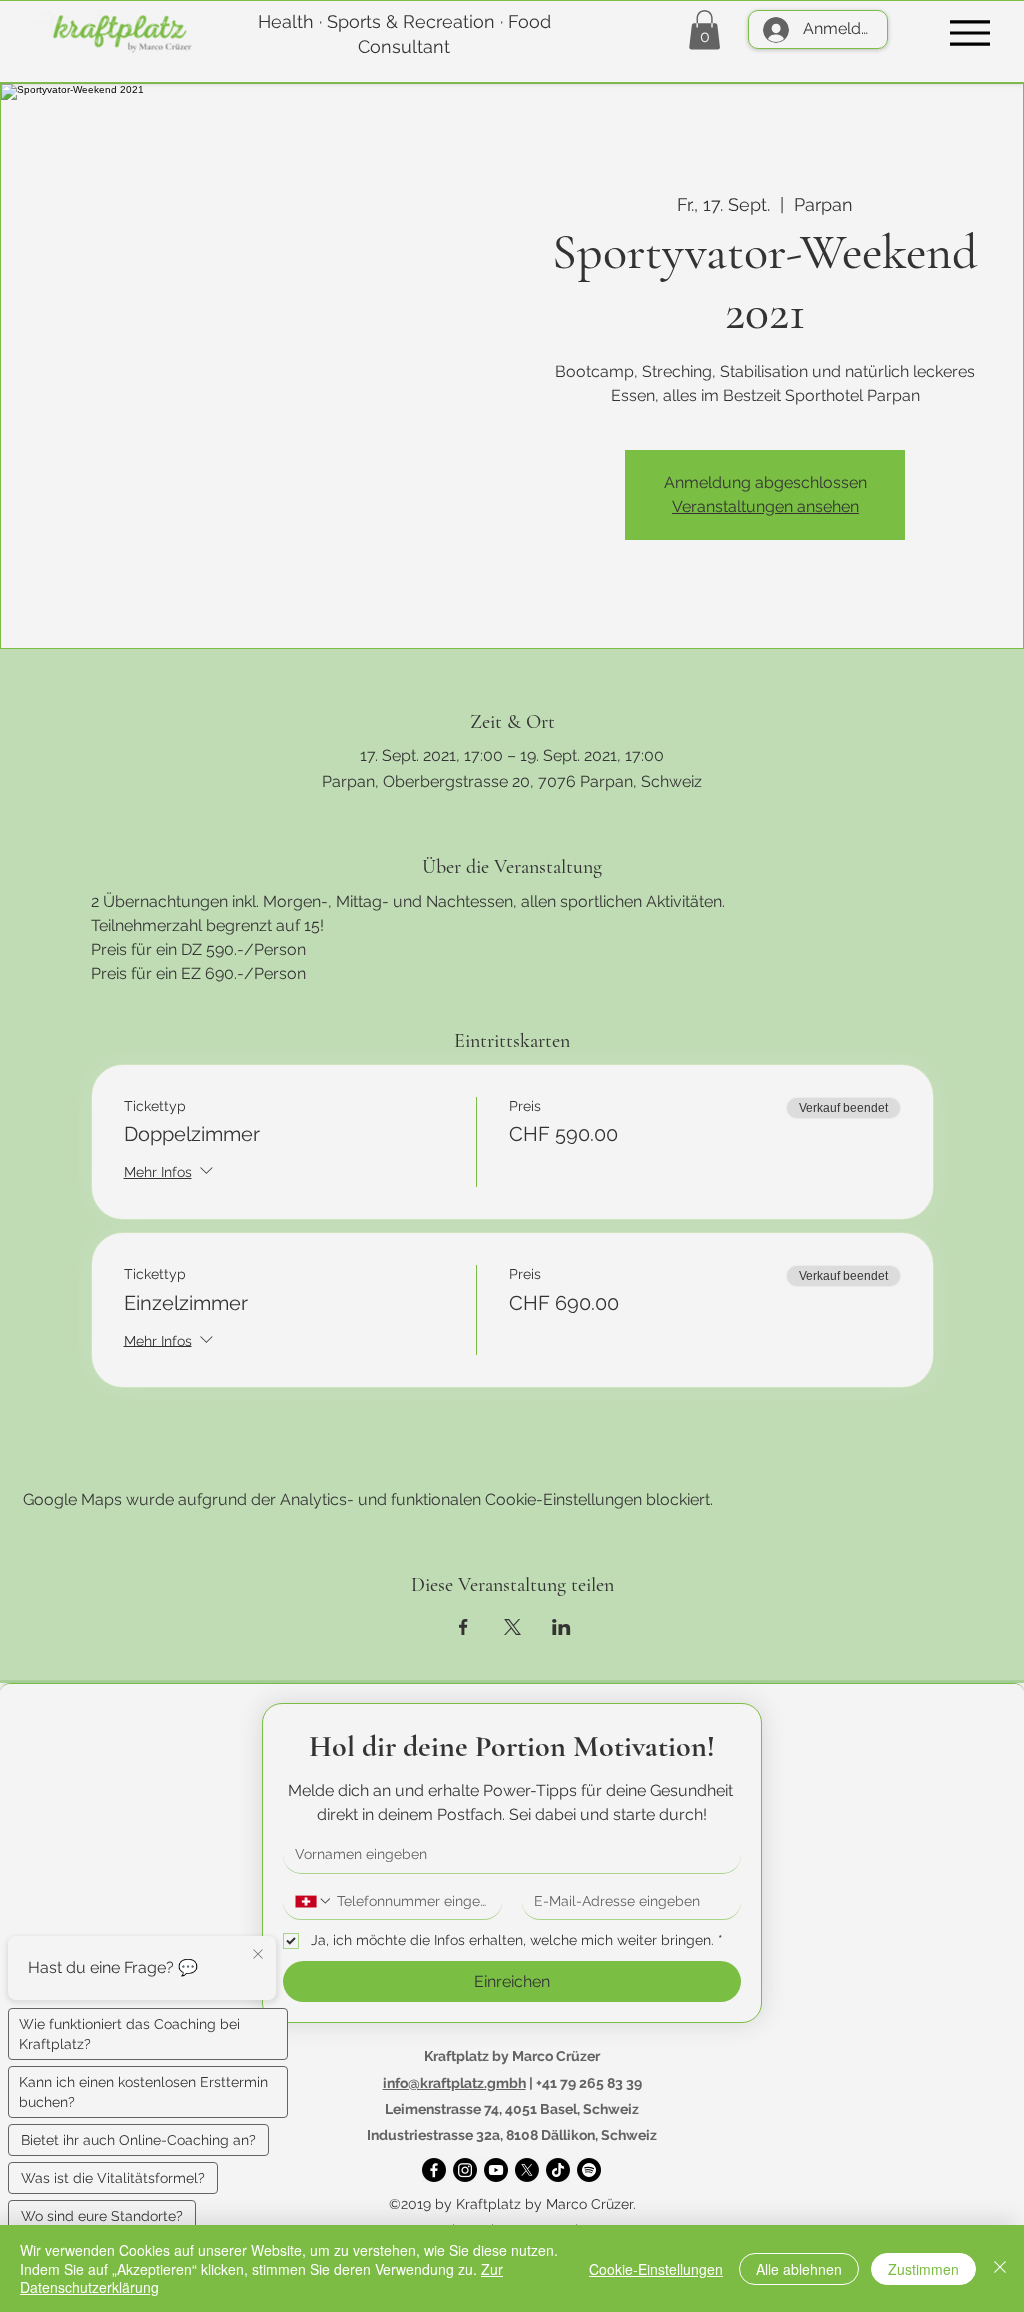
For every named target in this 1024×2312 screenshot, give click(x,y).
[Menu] (969, 32)
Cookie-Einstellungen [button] (656, 2269)
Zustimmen (923, 2269)
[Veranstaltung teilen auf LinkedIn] (561, 1627)
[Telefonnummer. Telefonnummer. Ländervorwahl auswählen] (314, 1901)
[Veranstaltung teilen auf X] (512, 1627)
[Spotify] (589, 2170)
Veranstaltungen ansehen (765, 506)
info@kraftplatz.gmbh (454, 2083)
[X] (527, 2170)
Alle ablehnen (799, 2269)
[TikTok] (558, 2170)
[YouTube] (496, 2170)
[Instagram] (465, 2170)
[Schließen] (1000, 2268)
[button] (704, 29)
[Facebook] (434, 2170)
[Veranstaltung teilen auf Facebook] (463, 1627)
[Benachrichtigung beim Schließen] (258, 1955)
